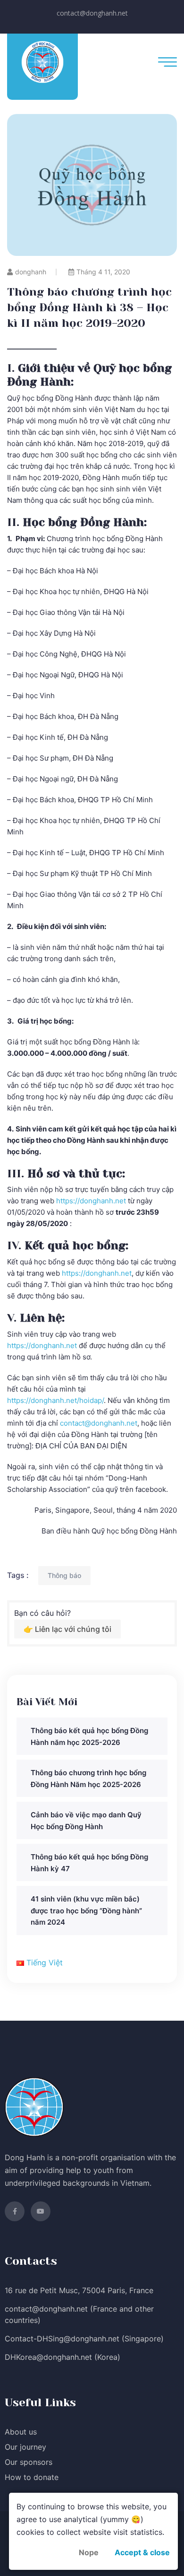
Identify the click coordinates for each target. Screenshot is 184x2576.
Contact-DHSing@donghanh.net (62, 2339)
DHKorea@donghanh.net (48, 2357)
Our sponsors (29, 2462)
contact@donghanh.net (92, 13)
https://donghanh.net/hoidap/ (55, 1400)
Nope (89, 2552)
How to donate (32, 2477)
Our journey (25, 2447)
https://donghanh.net (91, 1201)
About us (21, 2432)
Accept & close (142, 2552)
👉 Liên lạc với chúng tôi (67, 1629)
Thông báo (64, 1575)
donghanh (31, 272)
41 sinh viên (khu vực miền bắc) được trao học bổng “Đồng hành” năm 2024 (86, 1910)
